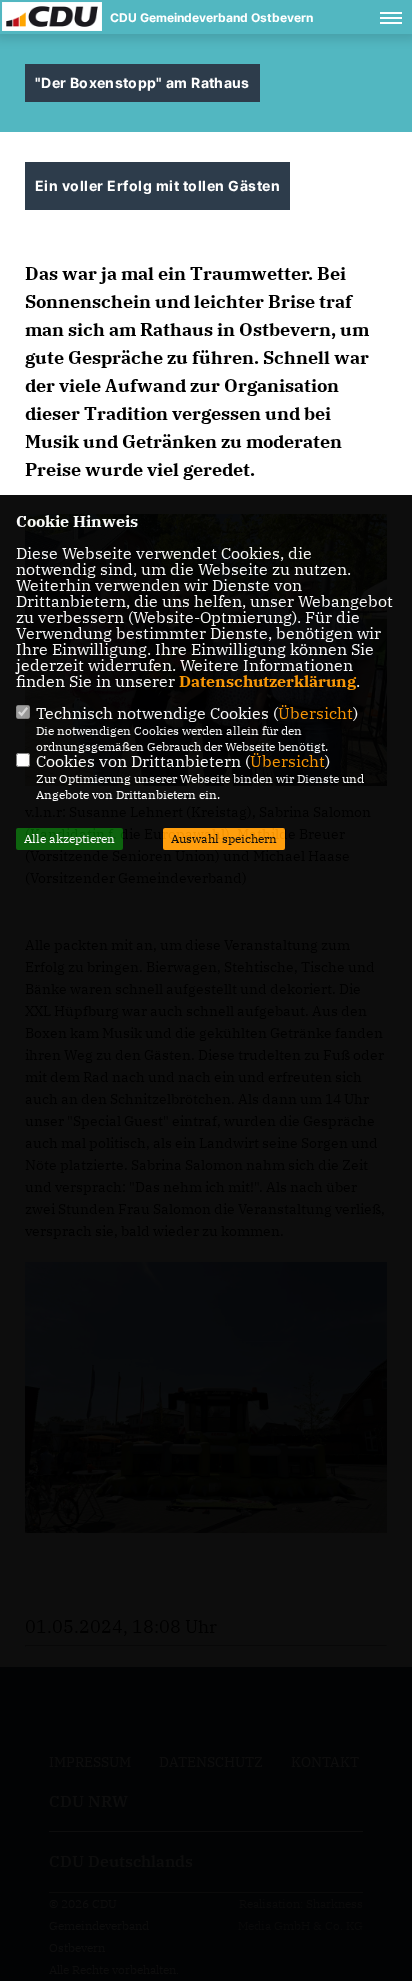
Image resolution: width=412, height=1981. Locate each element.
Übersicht (315, 713)
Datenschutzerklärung (267, 681)
